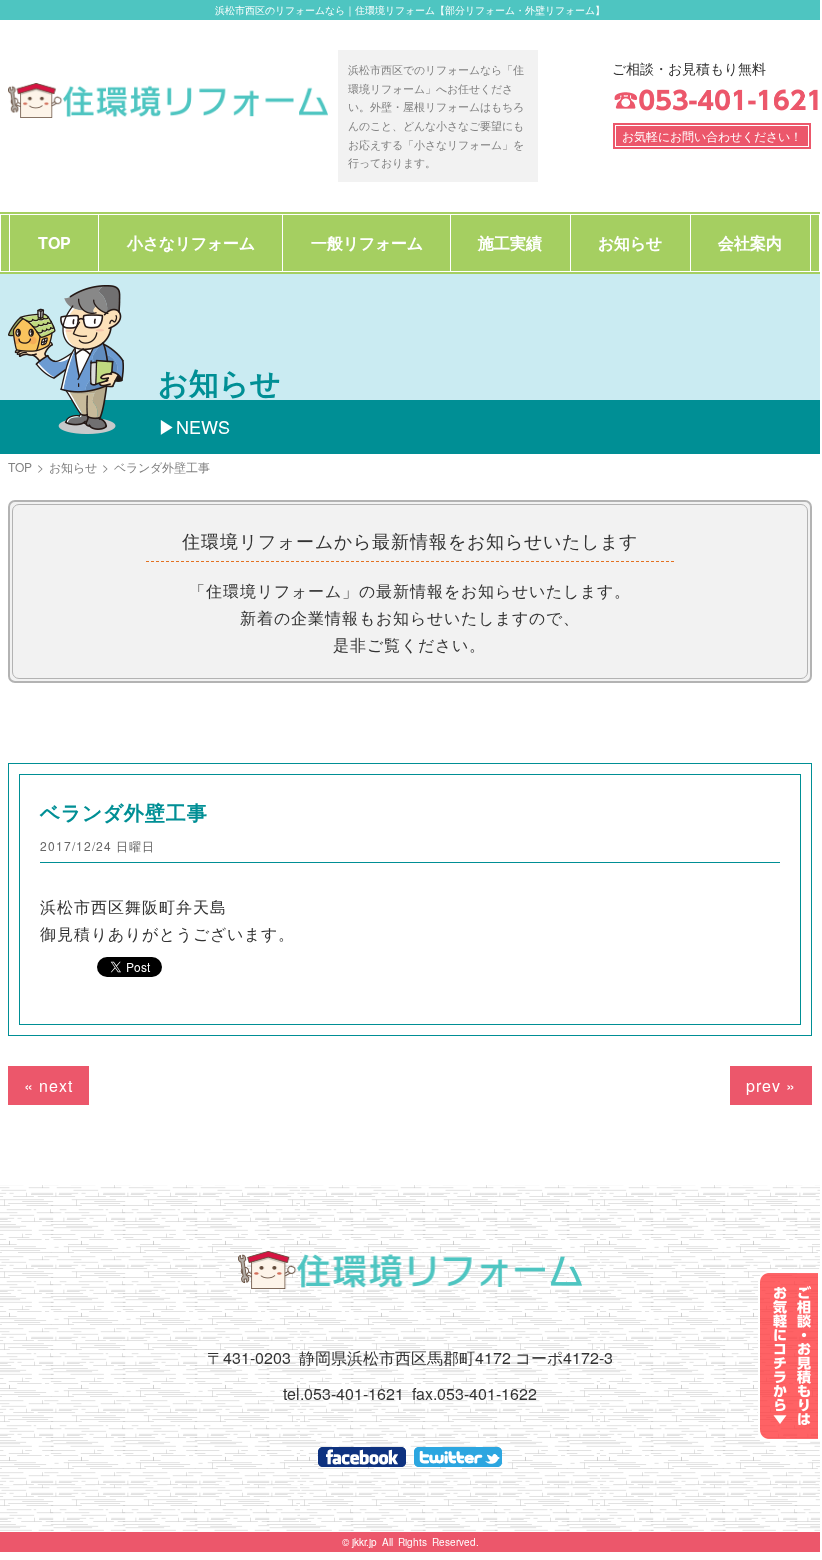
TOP (54, 242)
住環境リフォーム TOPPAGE (168, 100)
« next (48, 1085)
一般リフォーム (367, 242)
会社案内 (750, 242)
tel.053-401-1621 (343, 1393)
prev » (771, 1085)
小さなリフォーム (191, 242)
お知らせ (630, 242)
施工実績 (510, 242)
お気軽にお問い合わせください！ (712, 135)
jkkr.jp (364, 1542)
